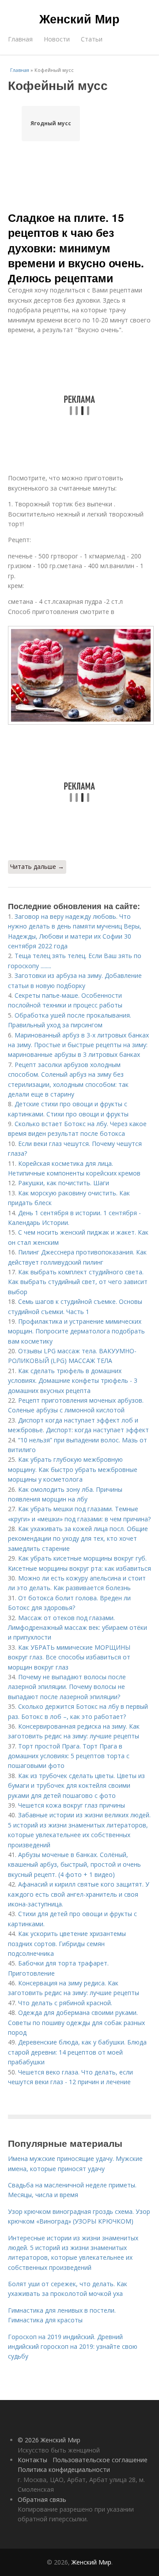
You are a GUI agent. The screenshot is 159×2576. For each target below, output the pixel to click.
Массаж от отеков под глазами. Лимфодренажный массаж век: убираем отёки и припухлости (78, 1628)
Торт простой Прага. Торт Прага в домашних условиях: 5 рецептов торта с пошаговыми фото (69, 1756)
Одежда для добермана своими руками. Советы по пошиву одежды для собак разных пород (76, 2022)
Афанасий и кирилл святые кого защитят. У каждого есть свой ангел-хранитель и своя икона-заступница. (79, 1894)
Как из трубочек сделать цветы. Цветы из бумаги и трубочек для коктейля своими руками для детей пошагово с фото (76, 1786)
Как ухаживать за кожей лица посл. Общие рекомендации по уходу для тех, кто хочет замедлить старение (78, 1539)
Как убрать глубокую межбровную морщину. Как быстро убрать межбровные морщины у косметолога (73, 1469)
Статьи (92, 39)
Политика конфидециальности (64, 2469)
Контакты (32, 2460)
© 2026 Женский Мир (49, 2440)
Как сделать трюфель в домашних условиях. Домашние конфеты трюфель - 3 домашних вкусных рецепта (73, 1381)
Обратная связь (42, 2499)
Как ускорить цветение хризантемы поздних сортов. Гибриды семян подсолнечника (67, 1943)
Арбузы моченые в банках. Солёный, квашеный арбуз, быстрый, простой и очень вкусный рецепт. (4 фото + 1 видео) (74, 1865)
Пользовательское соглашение (100, 2460)
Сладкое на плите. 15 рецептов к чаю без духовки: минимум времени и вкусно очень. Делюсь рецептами (76, 248)
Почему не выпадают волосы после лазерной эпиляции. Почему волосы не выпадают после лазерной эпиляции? (67, 1687)
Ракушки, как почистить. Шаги (64, 1183)
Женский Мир (79, 19)
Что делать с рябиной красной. (65, 2003)
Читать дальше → (37, 867)
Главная (20, 39)
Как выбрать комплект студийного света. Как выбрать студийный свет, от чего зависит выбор (78, 1282)
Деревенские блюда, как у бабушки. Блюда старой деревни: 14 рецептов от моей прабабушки (77, 2052)
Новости (57, 39)
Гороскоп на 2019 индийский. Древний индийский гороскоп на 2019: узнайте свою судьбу (73, 2347)
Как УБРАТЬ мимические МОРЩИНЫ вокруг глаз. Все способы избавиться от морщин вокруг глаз (69, 1657)
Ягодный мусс (51, 123)
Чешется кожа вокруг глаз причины (72, 1805)
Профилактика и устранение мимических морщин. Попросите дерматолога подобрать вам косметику (76, 1331)
